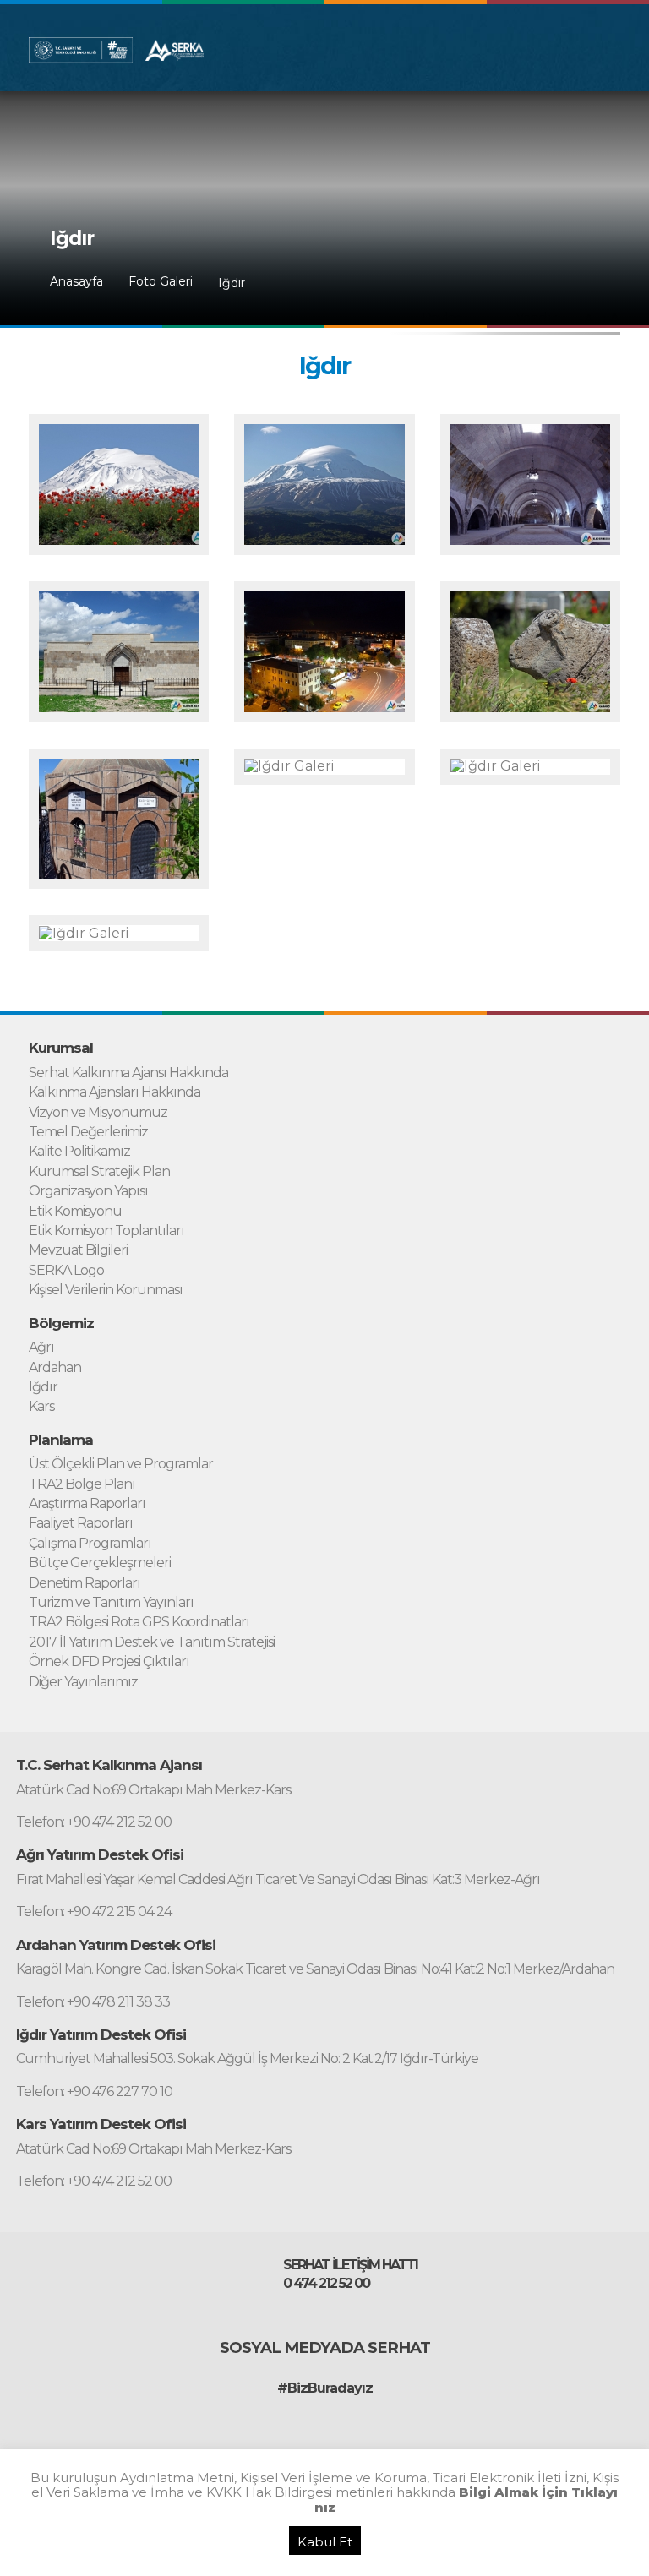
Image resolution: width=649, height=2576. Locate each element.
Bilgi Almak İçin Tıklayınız (466, 2499)
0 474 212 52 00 (326, 2284)
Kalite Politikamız (79, 1152)
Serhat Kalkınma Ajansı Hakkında (128, 1073)
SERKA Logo (66, 1271)
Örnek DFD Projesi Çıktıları (109, 1662)
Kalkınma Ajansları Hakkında (115, 1092)
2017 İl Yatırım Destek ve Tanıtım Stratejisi (152, 1642)
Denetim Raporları (85, 1583)
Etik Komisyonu (75, 1212)
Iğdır (232, 283)
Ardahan (55, 1368)
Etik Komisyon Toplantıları (106, 1231)
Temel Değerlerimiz (88, 1132)
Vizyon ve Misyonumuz (98, 1113)
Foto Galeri (161, 282)
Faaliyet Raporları (81, 1523)
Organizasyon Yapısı (88, 1191)
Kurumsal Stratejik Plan (99, 1172)
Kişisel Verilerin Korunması (106, 1290)
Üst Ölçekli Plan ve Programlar (121, 1464)
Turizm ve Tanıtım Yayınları (111, 1603)
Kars (41, 1407)
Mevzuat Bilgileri (78, 1250)
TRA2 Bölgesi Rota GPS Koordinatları (139, 1622)
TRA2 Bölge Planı (82, 1484)
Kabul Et (325, 2542)
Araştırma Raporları (87, 1504)
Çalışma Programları (90, 1544)
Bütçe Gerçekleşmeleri (100, 1563)
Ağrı (41, 1348)
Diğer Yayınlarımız (83, 1682)
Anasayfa (76, 282)
